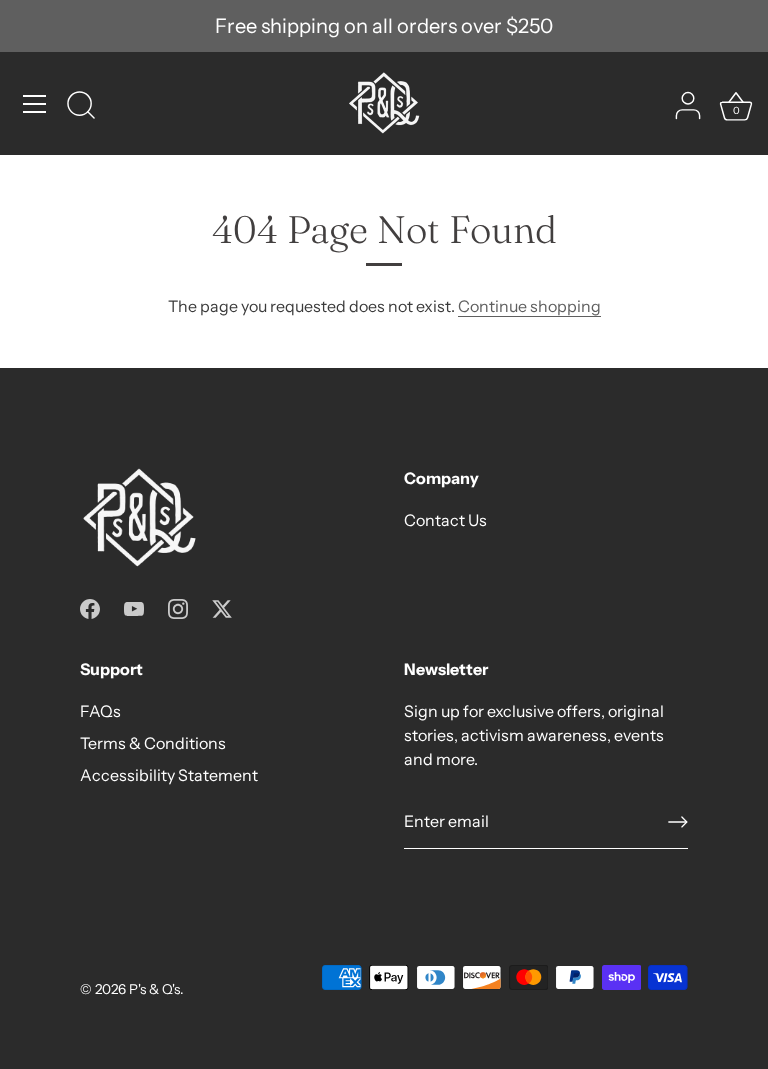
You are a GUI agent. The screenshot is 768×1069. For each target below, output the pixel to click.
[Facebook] (90, 607)
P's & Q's (154, 989)
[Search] (81, 107)
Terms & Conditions (153, 743)
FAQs (100, 711)
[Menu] (35, 104)
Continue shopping (529, 306)
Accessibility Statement (169, 775)
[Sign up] (678, 822)
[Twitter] (222, 607)
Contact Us (445, 520)
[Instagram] (178, 607)
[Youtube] (134, 607)
